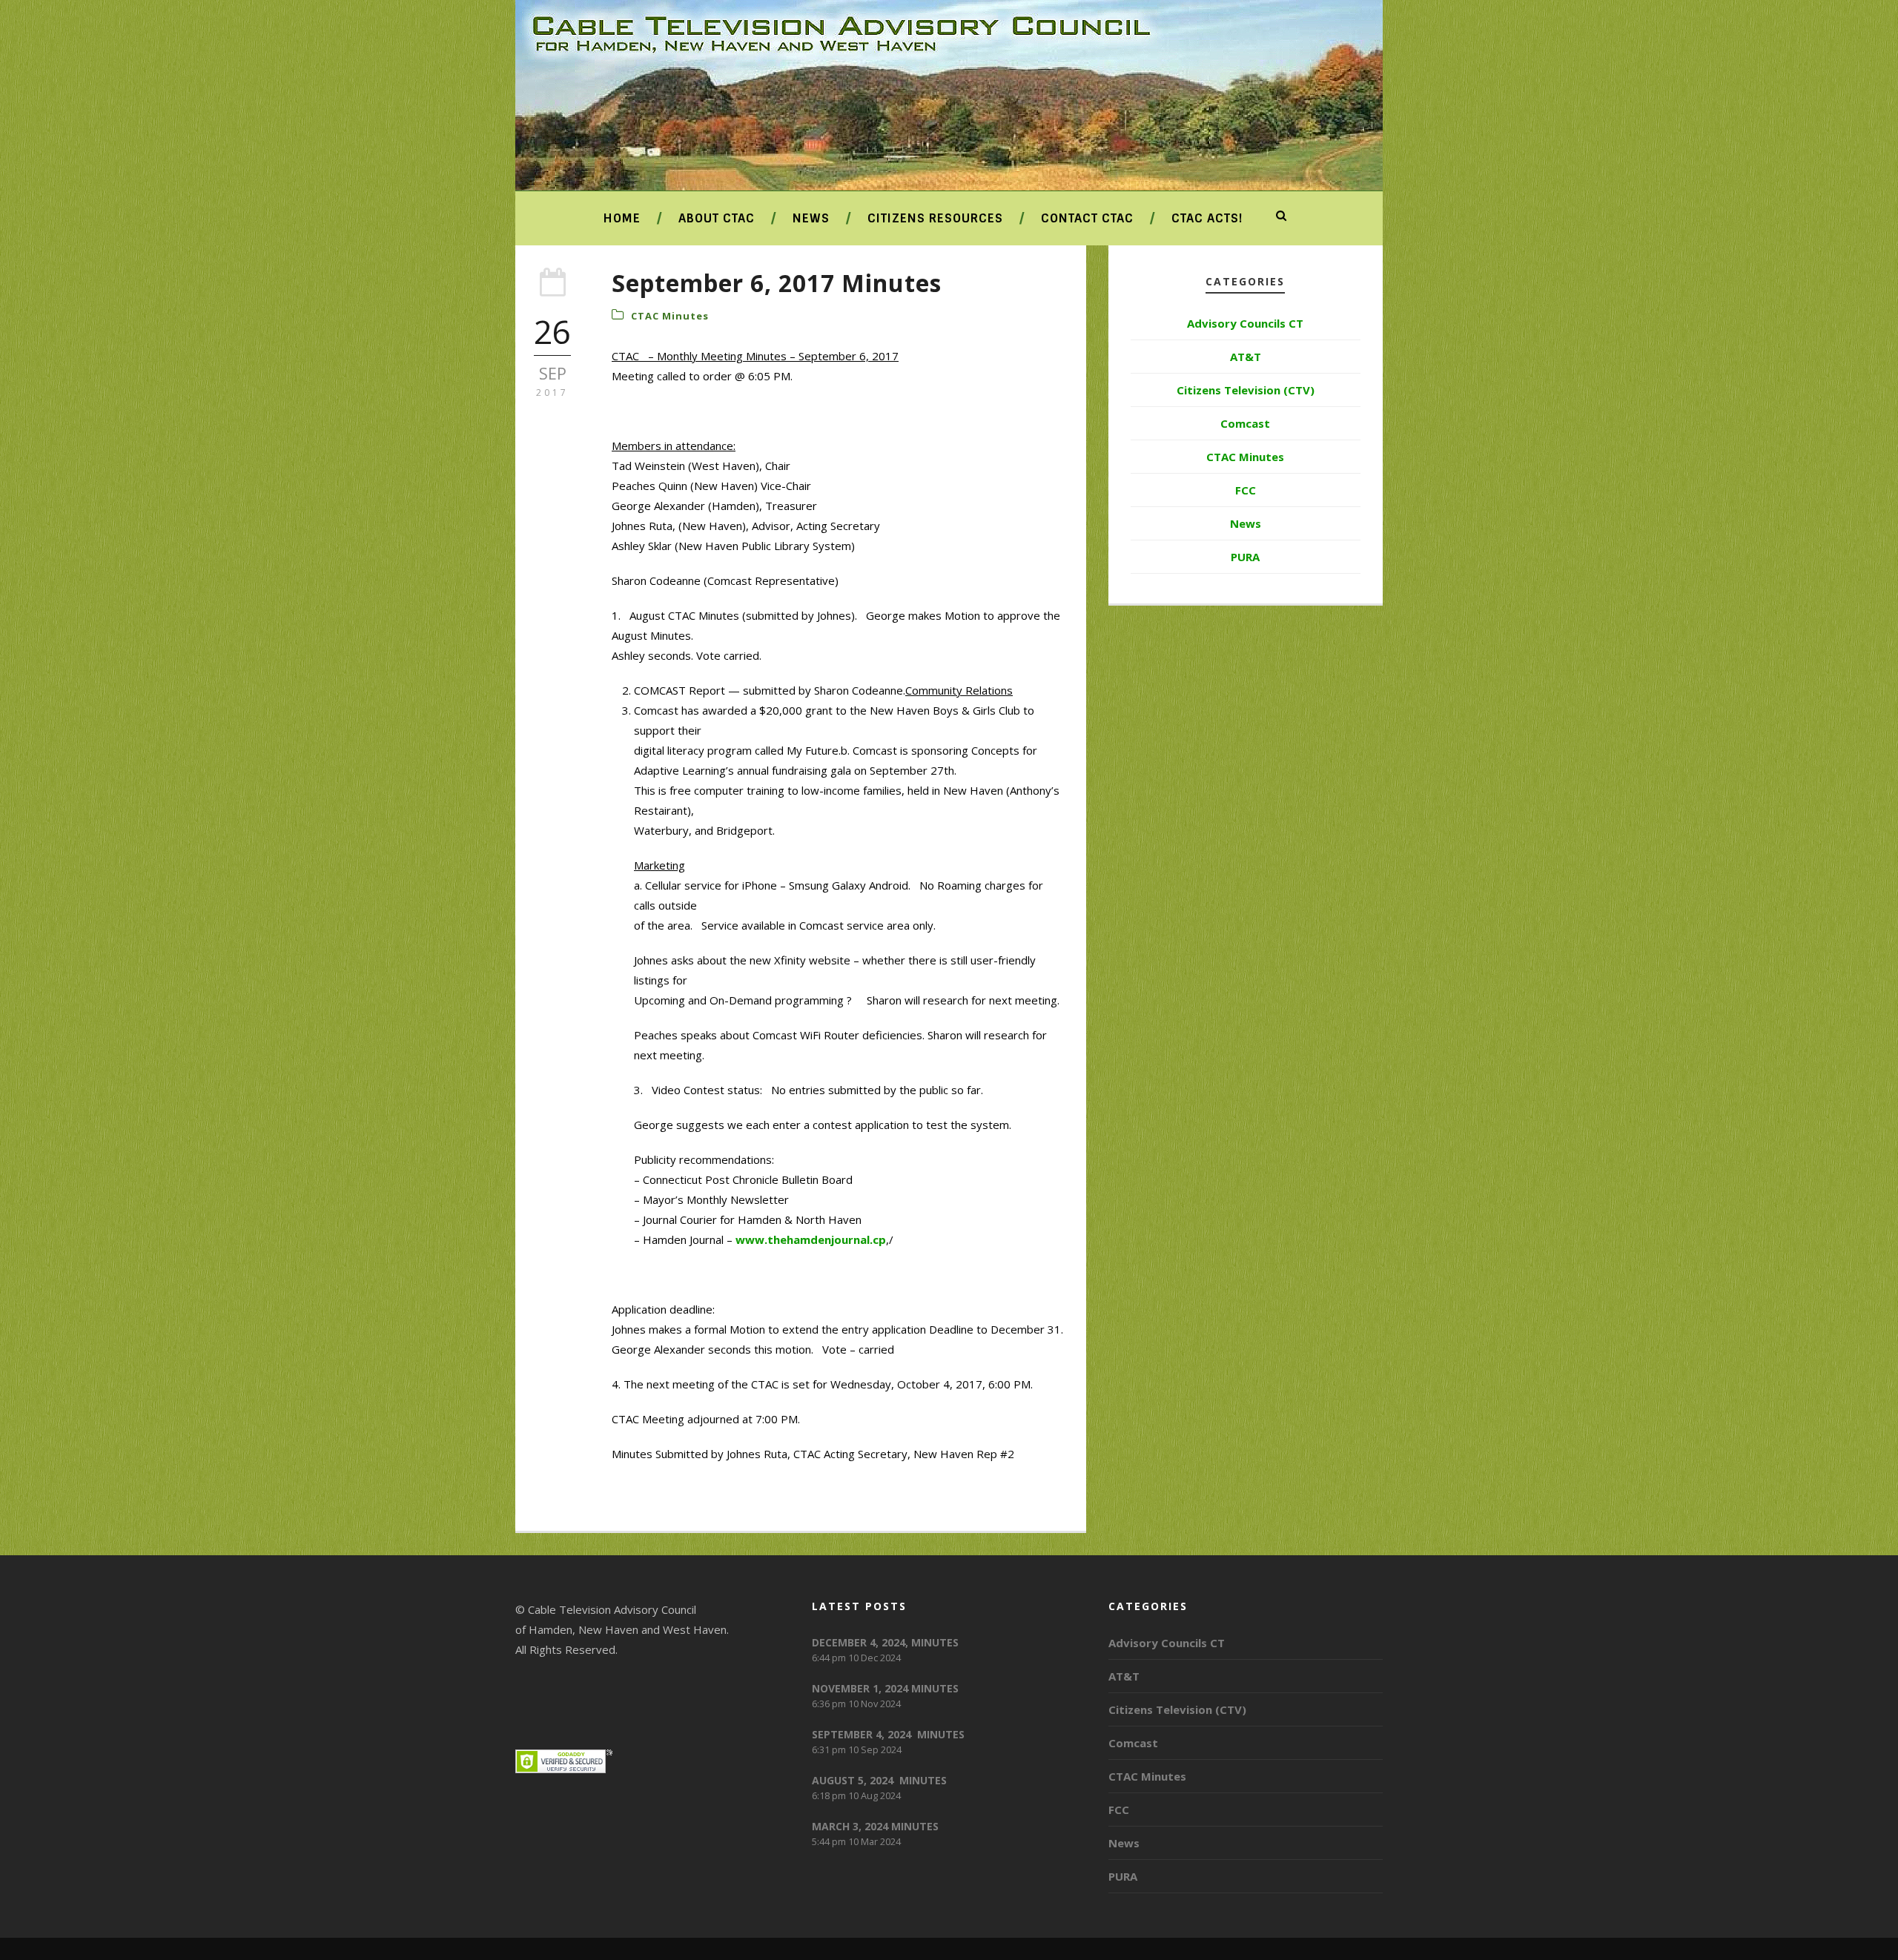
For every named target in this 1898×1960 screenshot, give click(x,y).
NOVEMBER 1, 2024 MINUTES (885, 1688)
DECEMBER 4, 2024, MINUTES (885, 1642)
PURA (1245, 557)
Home (622, 218)
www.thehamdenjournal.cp (811, 1239)
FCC (1246, 490)
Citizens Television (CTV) (1246, 390)
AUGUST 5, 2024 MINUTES (879, 1780)
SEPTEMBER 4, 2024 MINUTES (888, 1734)
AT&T (1246, 357)
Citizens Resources (935, 218)
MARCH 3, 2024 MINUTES (875, 1826)
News (811, 218)
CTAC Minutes (670, 316)
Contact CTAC (1087, 218)
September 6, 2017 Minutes (777, 283)
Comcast (1245, 423)
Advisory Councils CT (1245, 323)
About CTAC (717, 218)
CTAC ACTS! (1207, 218)
